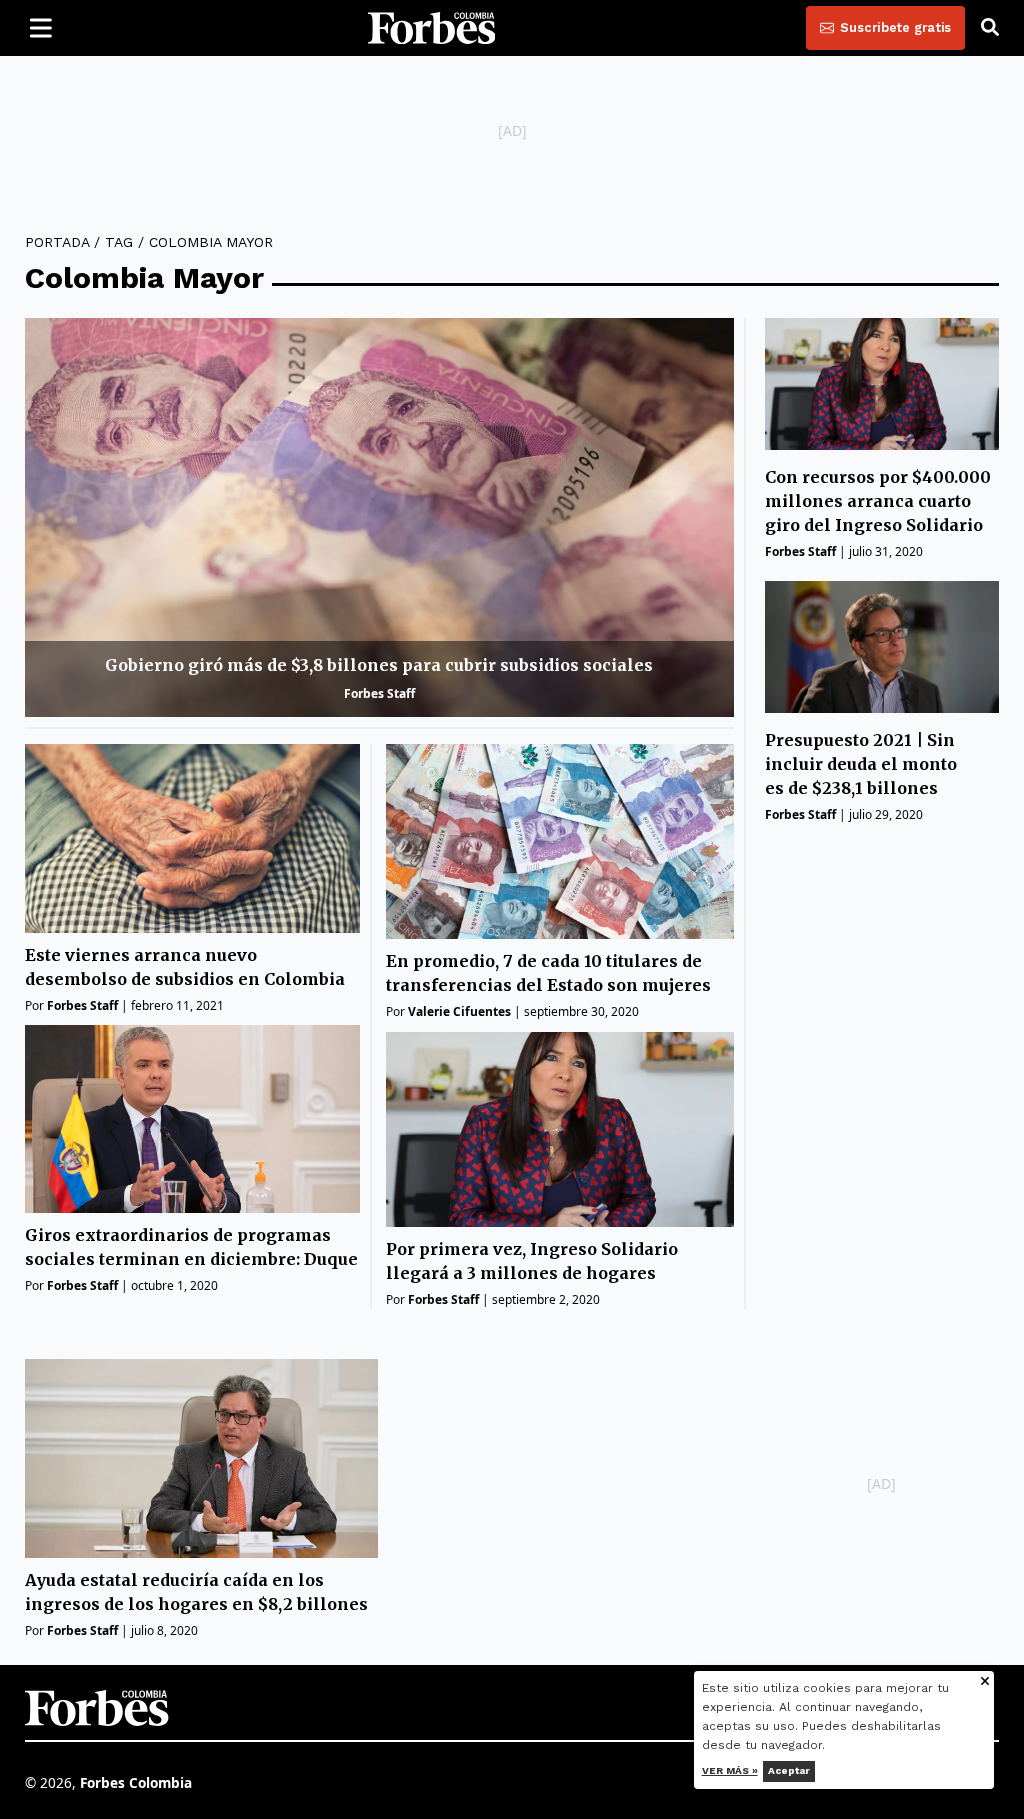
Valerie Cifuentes (459, 1011)
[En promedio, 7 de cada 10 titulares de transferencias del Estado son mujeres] (559, 841)
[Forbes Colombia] (432, 28)
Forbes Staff (379, 693)
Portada (57, 242)
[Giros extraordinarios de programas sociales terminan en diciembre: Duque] (192, 1119)
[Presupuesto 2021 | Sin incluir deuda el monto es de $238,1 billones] (882, 646)
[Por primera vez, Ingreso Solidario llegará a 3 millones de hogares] (559, 1129)
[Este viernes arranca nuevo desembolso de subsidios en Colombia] (192, 838)
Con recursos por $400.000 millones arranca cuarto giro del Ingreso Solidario (878, 501)
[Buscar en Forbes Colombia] (990, 28)
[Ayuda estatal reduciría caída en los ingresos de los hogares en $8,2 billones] (201, 1458)
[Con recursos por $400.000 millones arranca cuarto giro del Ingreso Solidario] (882, 383)
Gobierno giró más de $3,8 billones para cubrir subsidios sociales (379, 665)
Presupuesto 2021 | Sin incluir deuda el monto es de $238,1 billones (861, 764)
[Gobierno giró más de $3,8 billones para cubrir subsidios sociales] (379, 517)
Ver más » (730, 1770)
